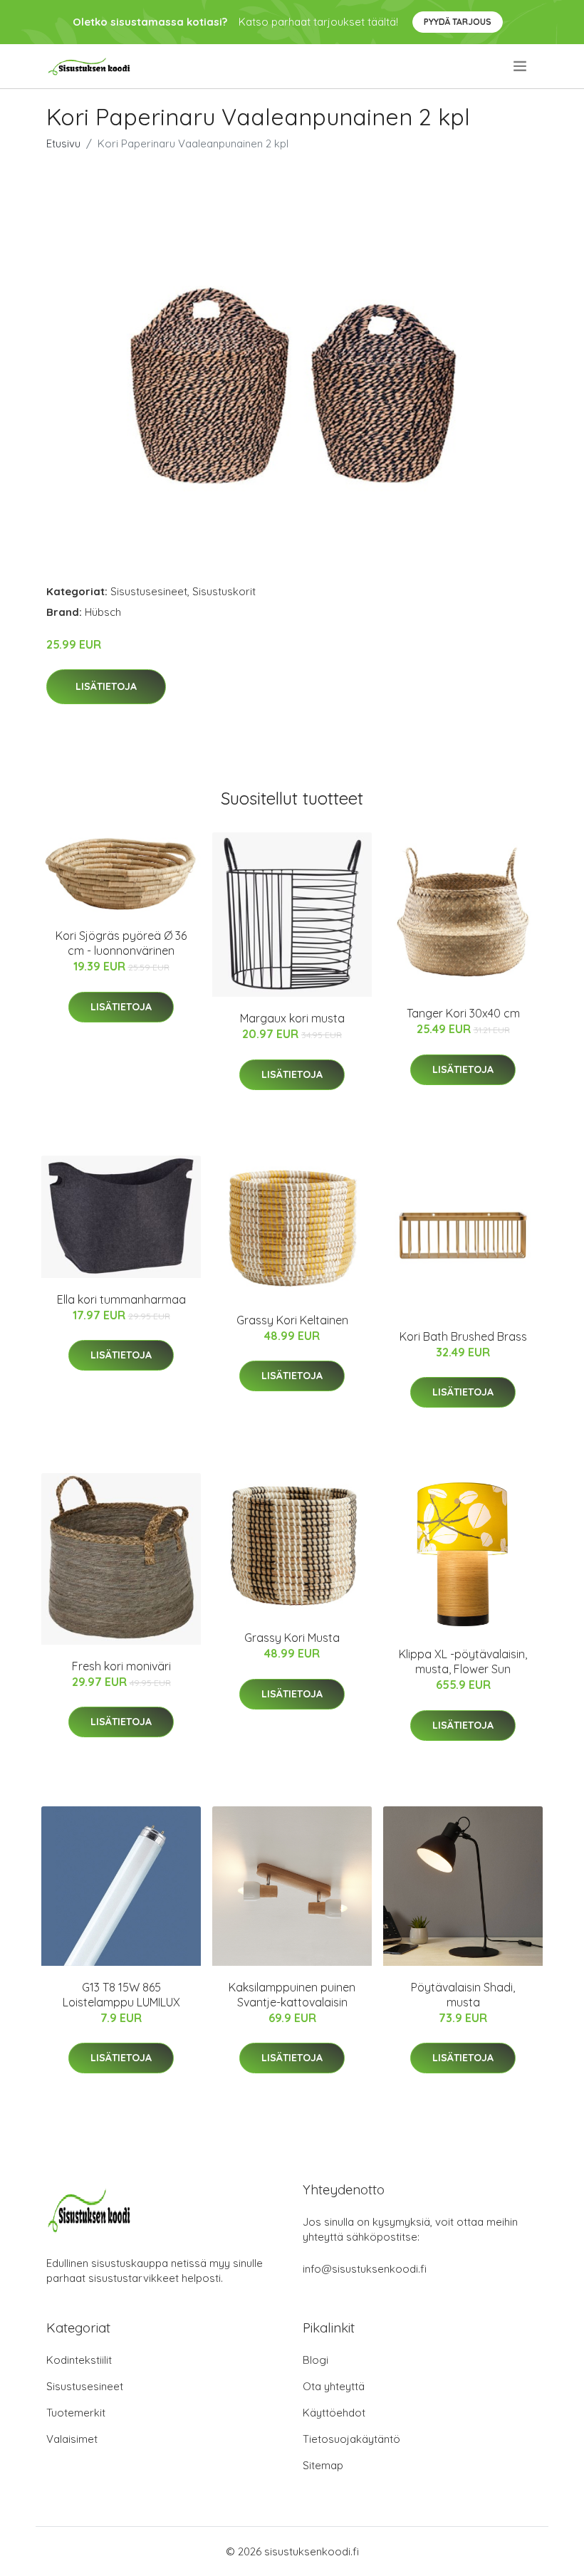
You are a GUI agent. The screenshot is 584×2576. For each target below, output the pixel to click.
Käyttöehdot (334, 2413)
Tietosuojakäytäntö (351, 2439)
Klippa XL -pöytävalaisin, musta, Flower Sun (463, 1661)
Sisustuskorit (224, 591)
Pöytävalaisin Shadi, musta (463, 1995)
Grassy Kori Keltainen (292, 1320)
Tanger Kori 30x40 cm (463, 1013)
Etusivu (63, 143)
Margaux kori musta (292, 1018)
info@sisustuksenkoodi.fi (365, 2269)
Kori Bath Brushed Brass (463, 1336)
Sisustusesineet (149, 591)
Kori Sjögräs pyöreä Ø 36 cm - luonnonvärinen (121, 943)
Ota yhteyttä (334, 2386)
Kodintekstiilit (79, 2360)
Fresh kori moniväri (121, 1666)
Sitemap (323, 2465)
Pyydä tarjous (458, 22)
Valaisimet (72, 2439)
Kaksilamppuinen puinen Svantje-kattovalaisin (292, 1995)
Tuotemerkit (76, 2413)
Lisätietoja (106, 686)
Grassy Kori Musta (292, 1638)
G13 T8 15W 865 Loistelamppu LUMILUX (121, 1995)
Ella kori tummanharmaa (121, 1299)
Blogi (316, 2360)
